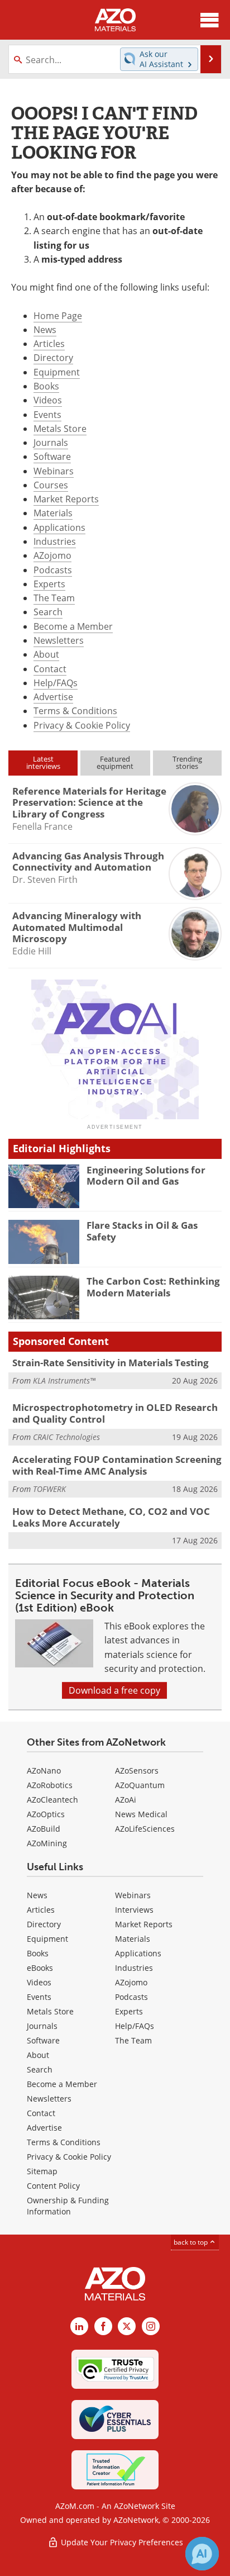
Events (47, 415)
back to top (191, 2242)
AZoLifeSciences (145, 1829)
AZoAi (126, 1800)
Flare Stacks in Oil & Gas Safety (142, 1231)
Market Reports (66, 499)
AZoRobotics (50, 1785)
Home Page (58, 316)
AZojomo (52, 555)
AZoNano (44, 1771)
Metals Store (60, 429)
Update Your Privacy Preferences (121, 2542)
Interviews (134, 1910)
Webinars (54, 471)
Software (52, 457)
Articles (49, 344)
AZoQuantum (140, 1785)
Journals (51, 443)
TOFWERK (49, 1489)
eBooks (40, 1968)
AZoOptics (46, 1814)
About (46, 654)
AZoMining (47, 1843)
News (45, 330)
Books (46, 386)
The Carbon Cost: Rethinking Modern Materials (153, 1287)
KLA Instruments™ (64, 1380)
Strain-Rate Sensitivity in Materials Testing (111, 1363)
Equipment (57, 372)
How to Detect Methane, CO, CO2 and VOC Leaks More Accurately (111, 1517)
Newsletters (59, 640)
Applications (59, 527)
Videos (48, 400)
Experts (49, 584)
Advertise (53, 697)
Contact (50, 669)
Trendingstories (187, 762)
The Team (54, 598)
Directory (53, 358)
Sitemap (42, 2171)
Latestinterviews (43, 762)
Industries (55, 541)
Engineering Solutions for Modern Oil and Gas (146, 1175)
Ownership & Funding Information (68, 2206)
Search (48, 612)
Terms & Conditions (75, 711)
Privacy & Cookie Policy (82, 725)
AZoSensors (137, 1771)
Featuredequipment (115, 762)
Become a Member (73, 626)
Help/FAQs (56, 683)
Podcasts (53, 570)
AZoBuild (44, 1829)
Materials (53, 513)
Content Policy (53, 2186)
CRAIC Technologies (66, 1437)
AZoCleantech (52, 1800)
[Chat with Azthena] (202, 2554)
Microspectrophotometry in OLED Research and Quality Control (115, 1413)
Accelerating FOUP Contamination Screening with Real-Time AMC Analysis (117, 1465)
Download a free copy (114, 1690)
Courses (51, 485)
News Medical (141, 1814)
